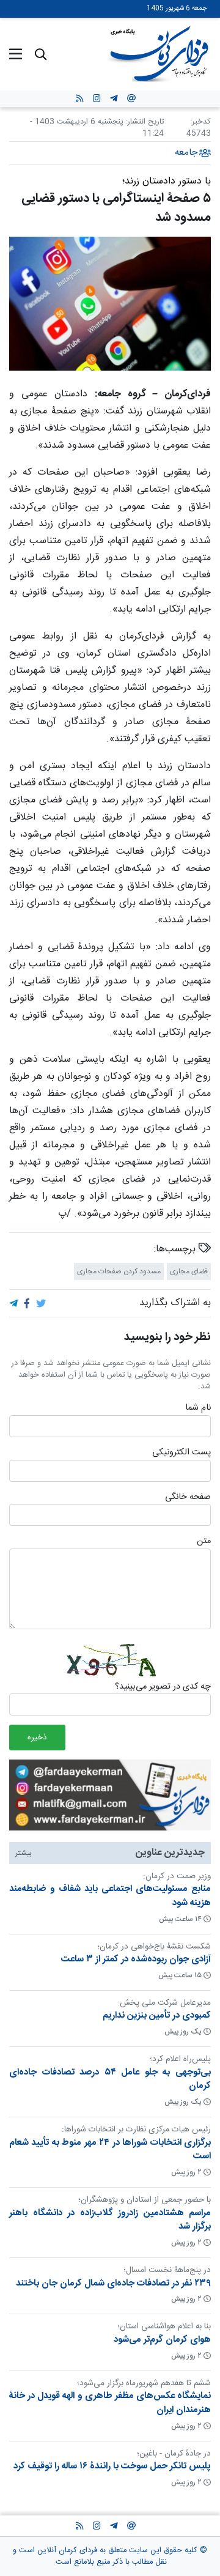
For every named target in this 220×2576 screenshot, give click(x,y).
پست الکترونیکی (182, 1453)
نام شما (198, 1408)
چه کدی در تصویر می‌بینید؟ (163, 1687)
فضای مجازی (189, 1271)
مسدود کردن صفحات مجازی (119, 1271)
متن (204, 1542)
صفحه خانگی (188, 1497)
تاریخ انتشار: (144, 122)
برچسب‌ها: (176, 1249)
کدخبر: (200, 122)
